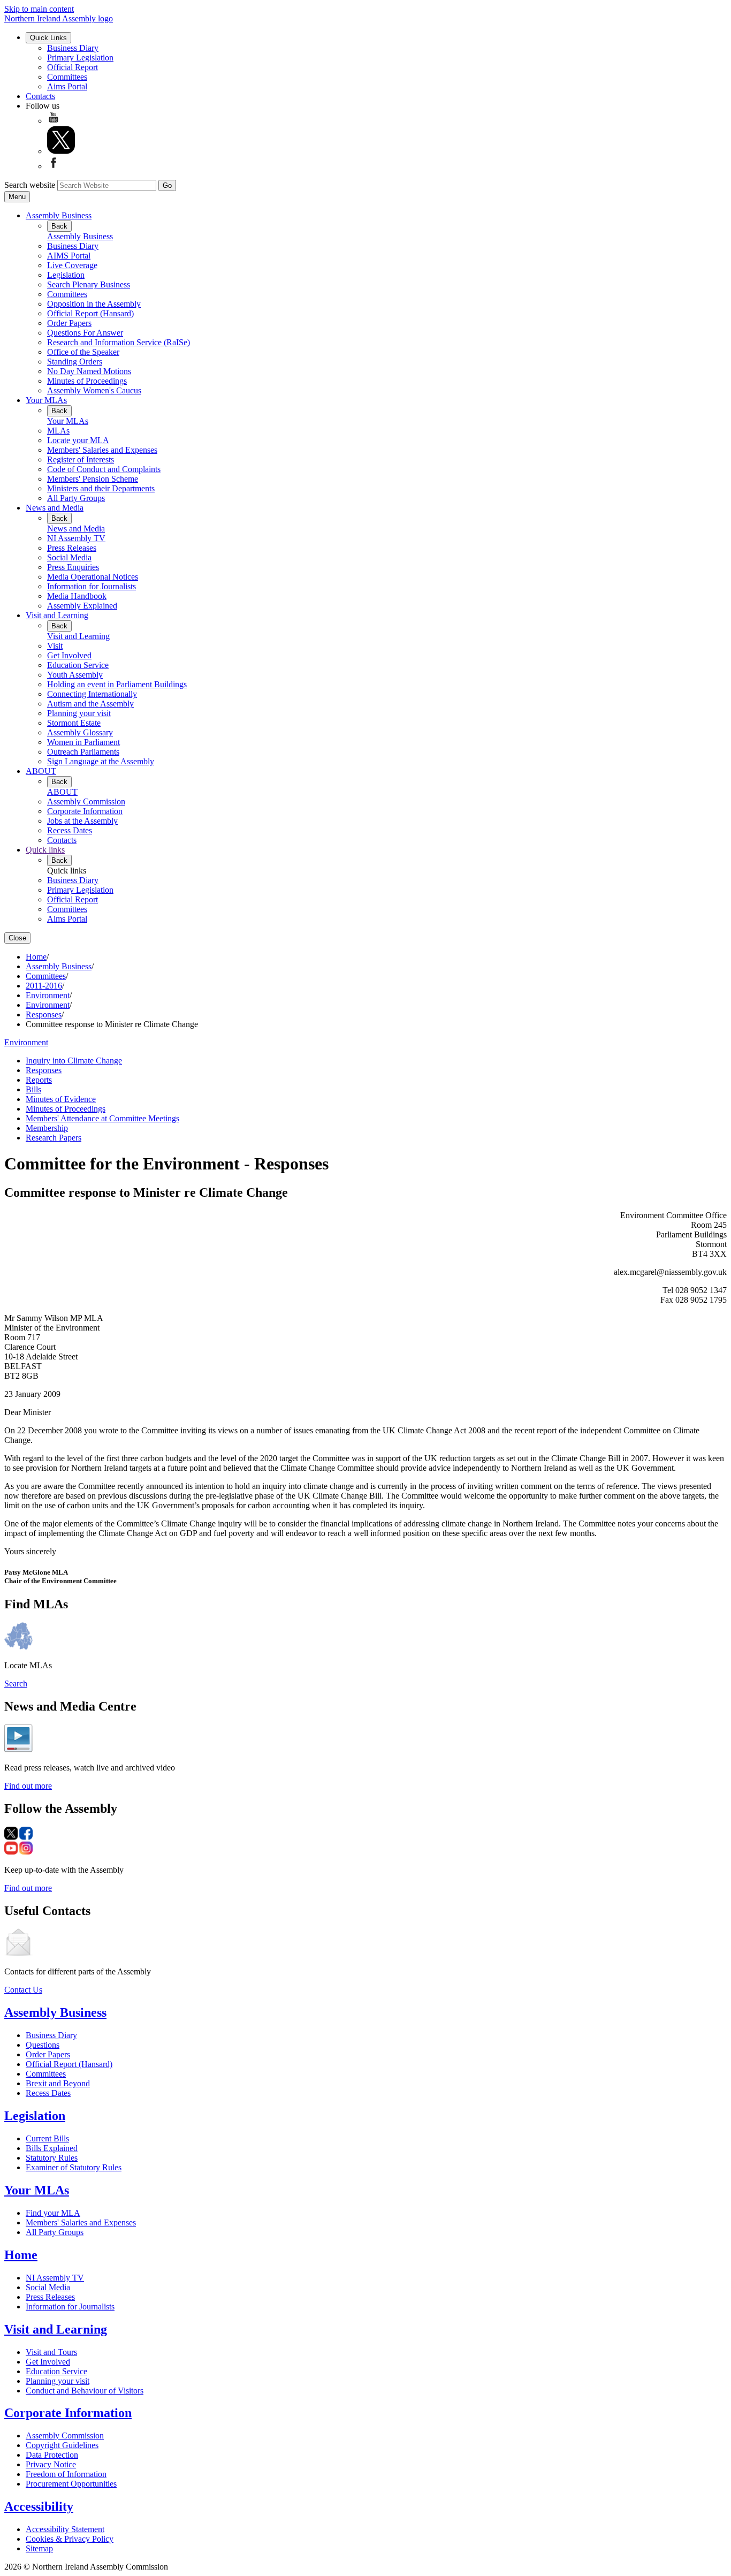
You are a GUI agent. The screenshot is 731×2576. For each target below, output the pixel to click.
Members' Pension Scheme (93, 479)
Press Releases (72, 548)
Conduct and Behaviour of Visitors (85, 2391)
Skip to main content (39, 9)
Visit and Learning (57, 615)
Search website (30, 185)
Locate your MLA (78, 440)
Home (36, 957)
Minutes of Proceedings (87, 381)
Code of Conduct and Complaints (104, 469)
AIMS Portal (69, 256)
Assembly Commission (86, 801)
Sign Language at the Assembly (101, 761)
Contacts (40, 96)
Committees (67, 77)
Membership (47, 1128)
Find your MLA (53, 2213)
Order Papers (69, 323)
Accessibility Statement (65, 2529)
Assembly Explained (82, 606)
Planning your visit (79, 713)
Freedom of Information (66, 2474)
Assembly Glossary (80, 732)
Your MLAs (46, 400)
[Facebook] (54, 166)
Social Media (69, 557)
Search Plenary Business (89, 284)
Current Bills (47, 2138)
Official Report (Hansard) (90, 313)
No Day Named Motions (89, 371)
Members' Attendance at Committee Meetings (102, 1118)
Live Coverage (72, 265)
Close (17, 938)
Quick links (45, 850)
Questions (43, 2045)
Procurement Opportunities (71, 2484)
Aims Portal (67, 86)
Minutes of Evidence (61, 1099)
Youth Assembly (75, 675)
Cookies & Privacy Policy (70, 2539)
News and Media (55, 508)
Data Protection (52, 2455)
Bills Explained (52, 2148)
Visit (55, 646)
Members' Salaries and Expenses (102, 450)
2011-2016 (44, 986)
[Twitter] (61, 151)
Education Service (78, 665)
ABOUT (41, 771)
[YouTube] (54, 121)
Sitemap (39, 2548)
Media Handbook (77, 596)
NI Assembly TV (76, 538)
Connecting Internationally (92, 694)
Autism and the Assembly (90, 704)
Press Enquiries (73, 567)
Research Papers (54, 1138)
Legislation (66, 275)
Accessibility (39, 2506)
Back (59, 226)
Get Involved (69, 655)
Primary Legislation (80, 58)
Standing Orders (75, 362)
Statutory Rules (52, 2158)
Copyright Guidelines (62, 2445)
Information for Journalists (92, 586)
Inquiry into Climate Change (74, 1061)
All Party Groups (76, 498)
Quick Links (48, 38)
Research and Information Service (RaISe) (119, 342)
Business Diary (73, 48)
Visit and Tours (51, 2352)
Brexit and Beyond (58, 2083)
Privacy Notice (51, 2464)
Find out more (28, 1786)
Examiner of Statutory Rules (74, 2167)
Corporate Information (85, 811)
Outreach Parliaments (83, 752)
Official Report (73, 67)
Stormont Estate (74, 723)
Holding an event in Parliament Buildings (117, 684)
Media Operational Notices (93, 577)
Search (16, 1684)
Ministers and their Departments (101, 488)
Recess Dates (70, 830)
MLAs (58, 431)
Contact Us (23, 1990)
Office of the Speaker (83, 352)
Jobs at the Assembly (82, 821)
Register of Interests (81, 459)
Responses (44, 1015)
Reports (39, 1080)
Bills (33, 1089)
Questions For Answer (85, 333)
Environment (48, 995)
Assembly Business (59, 215)
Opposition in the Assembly (94, 304)
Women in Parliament (83, 742)
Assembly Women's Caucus (94, 390)
